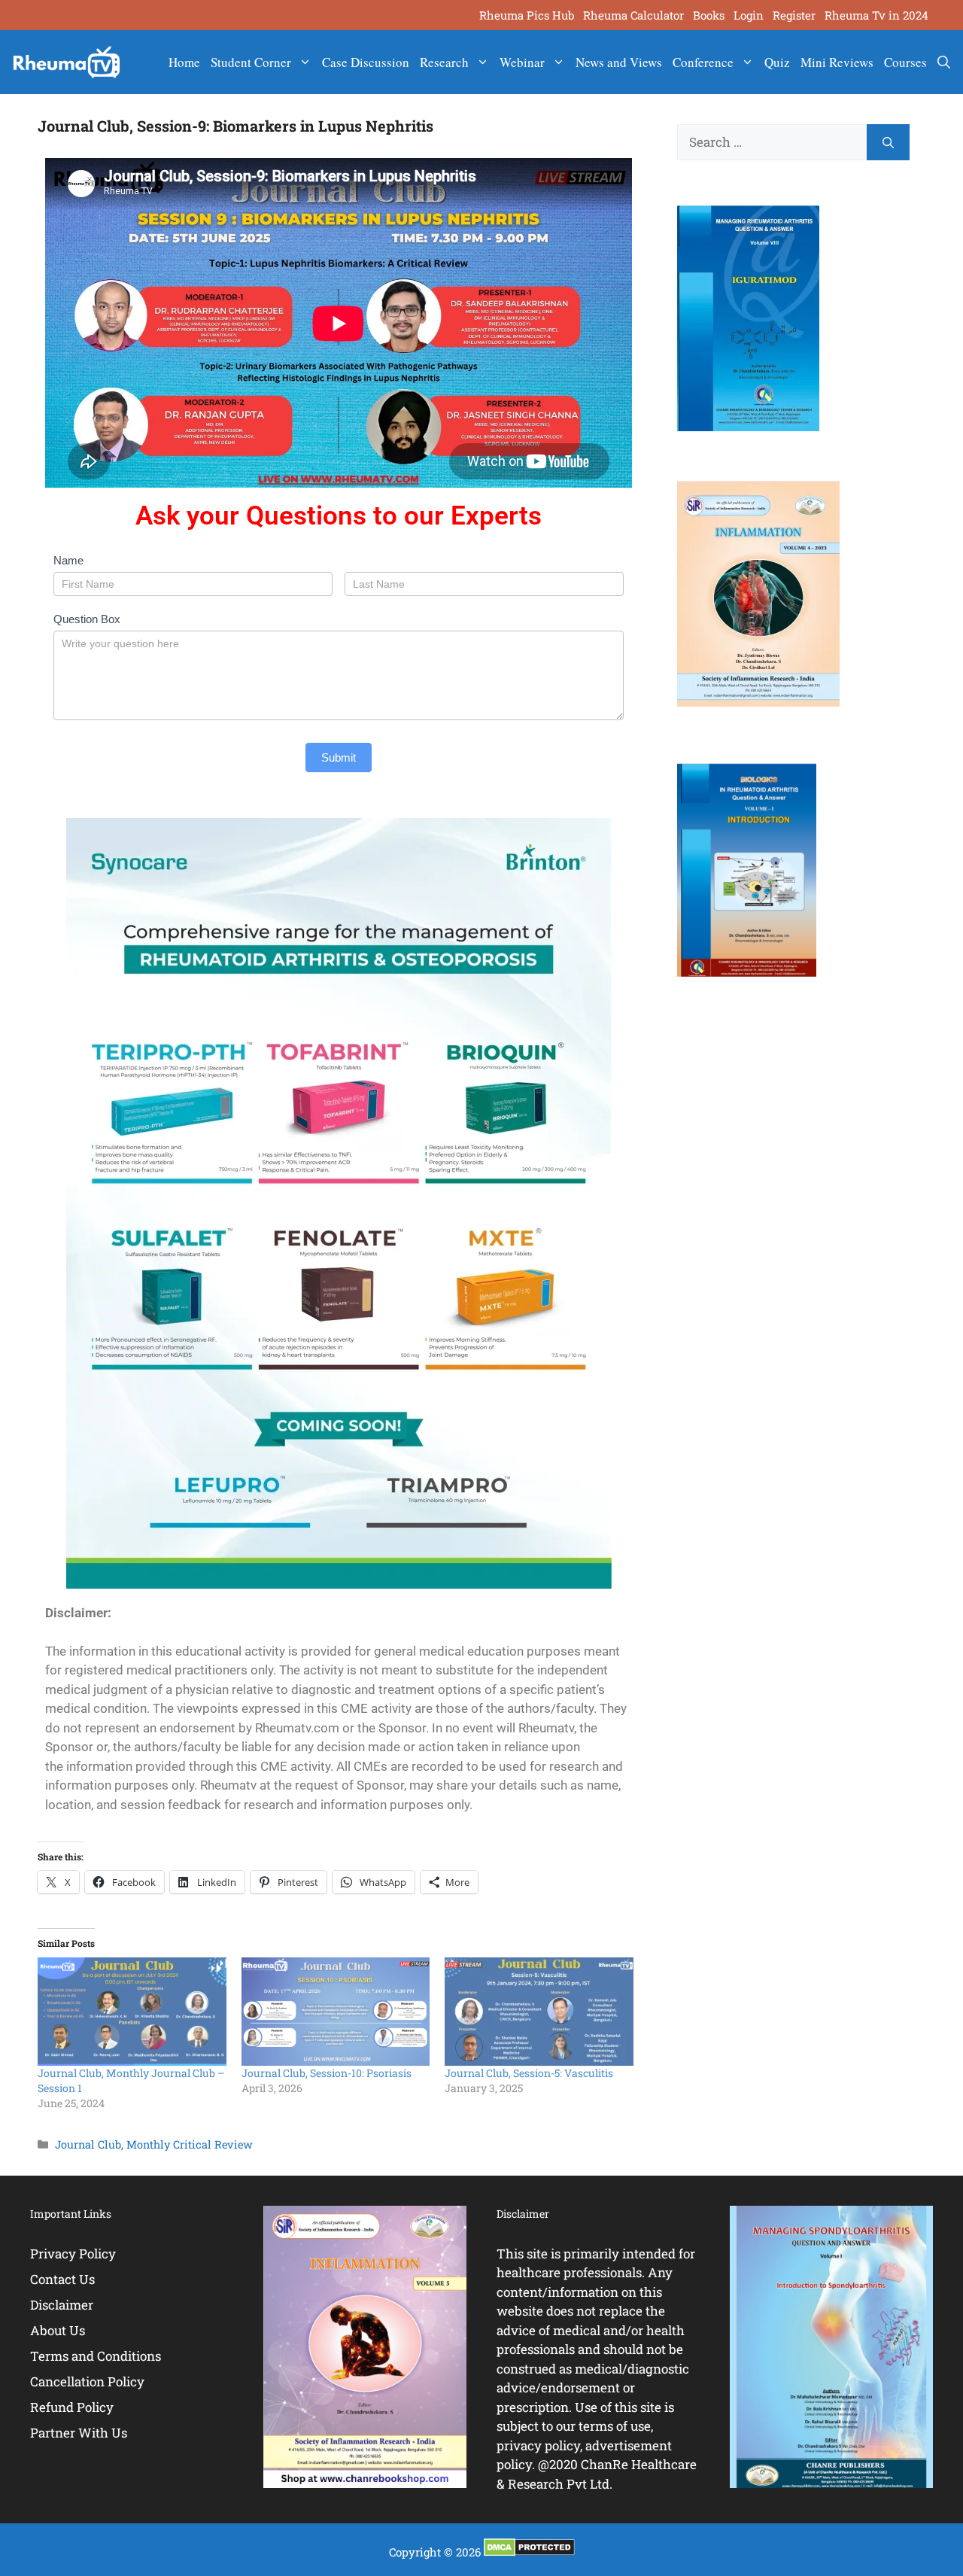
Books (709, 15)
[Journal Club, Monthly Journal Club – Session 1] (132, 2011)
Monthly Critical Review (190, 2144)
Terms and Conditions (96, 2356)
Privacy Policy (73, 2254)
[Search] (888, 142)
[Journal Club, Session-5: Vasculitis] (539, 2011)
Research (444, 62)
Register (794, 15)
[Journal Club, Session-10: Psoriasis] (336, 2011)
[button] (944, 62)
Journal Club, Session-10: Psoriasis (327, 2073)
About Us (58, 2330)
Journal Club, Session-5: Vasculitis (529, 2073)
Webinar (522, 62)
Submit (339, 757)
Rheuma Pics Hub (527, 15)
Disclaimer (62, 2305)
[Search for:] (772, 142)
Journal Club (88, 2144)
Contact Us (62, 2279)
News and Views (619, 62)
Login (749, 15)
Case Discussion (366, 62)
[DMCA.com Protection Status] (529, 2552)
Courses (905, 62)
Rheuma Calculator (633, 15)
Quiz (777, 62)
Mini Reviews (837, 62)
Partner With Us (79, 2433)
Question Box (87, 619)
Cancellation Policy (87, 2381)
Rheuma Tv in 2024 (876, 15)
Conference (703, 62)
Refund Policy (72, 2407)
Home (184, 62)
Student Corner (251, 62)
